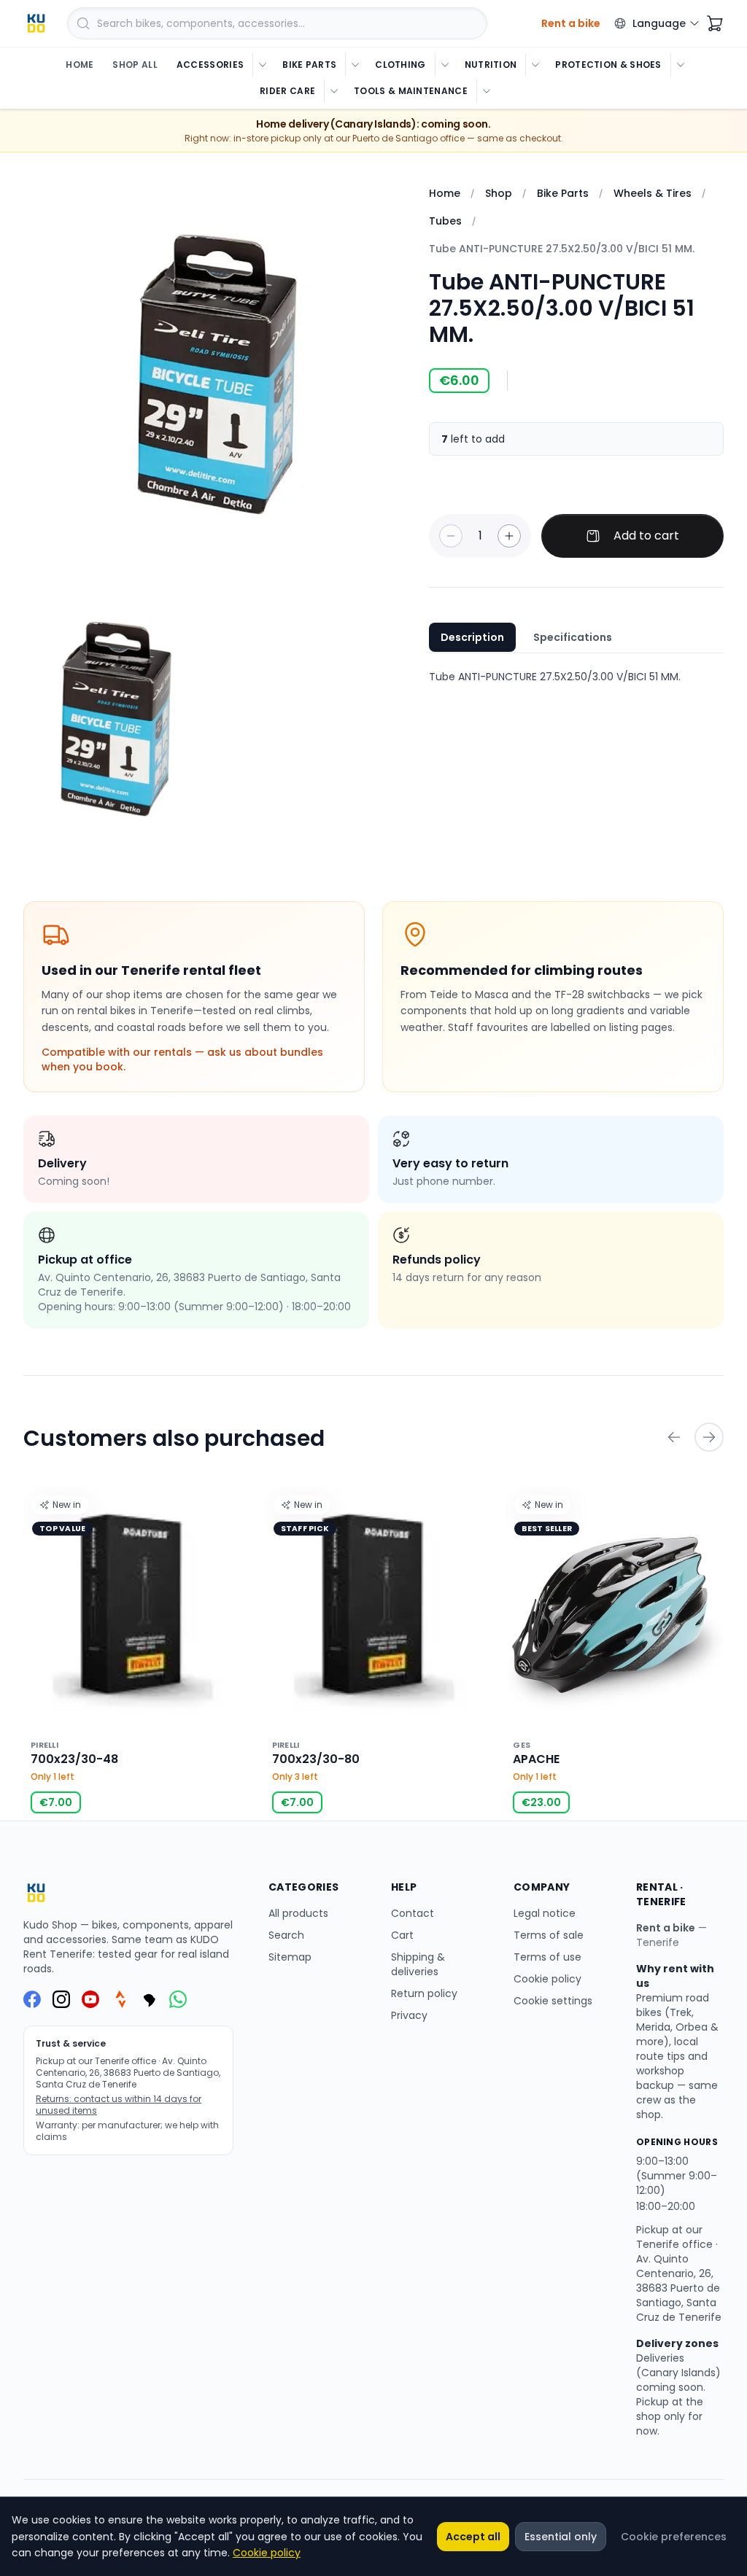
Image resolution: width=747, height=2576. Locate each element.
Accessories (210, 65)
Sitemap (290, 1957)
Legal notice (545, 1913)
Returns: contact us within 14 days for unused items (119, 2105)
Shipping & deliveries (418, 1964)
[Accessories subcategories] (262, 65)
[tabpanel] (576, 677)
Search (286, 1935)
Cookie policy (547, 1979)
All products (298, 1913)
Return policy (424, 1993)
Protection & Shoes (608, 65)
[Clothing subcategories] (445, 65)
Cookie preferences (674, 2537)
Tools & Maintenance (411, 91)
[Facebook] (32, 1999)
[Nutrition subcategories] (535, 65)
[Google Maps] (149, 1999)
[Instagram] (61, 1999)
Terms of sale (549, 1935)
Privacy (409, 2015)
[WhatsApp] (178, 1999)
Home (80, 65)
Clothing (400, 65)
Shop (499, 193)
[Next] (709, 1437)
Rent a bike (666, 1928)
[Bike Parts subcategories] (355, 65)
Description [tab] (472, 637)
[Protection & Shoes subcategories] (680, 65)
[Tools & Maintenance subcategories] (486, 91)
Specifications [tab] (573, 637)
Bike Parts (309, 65)
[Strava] (120, 1999)
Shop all (135, 65)
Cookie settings (553, 2001)
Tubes (445, 221)
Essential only (561, 2537)
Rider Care (287, 91)
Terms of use (547, 1957)
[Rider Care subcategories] (334, 91)
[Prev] (674, 1437)
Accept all (473, 2537)
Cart (402, 1935)
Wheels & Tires (653, 193)
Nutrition (491, 65)
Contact (413, 1913)
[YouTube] (90, 1999)
